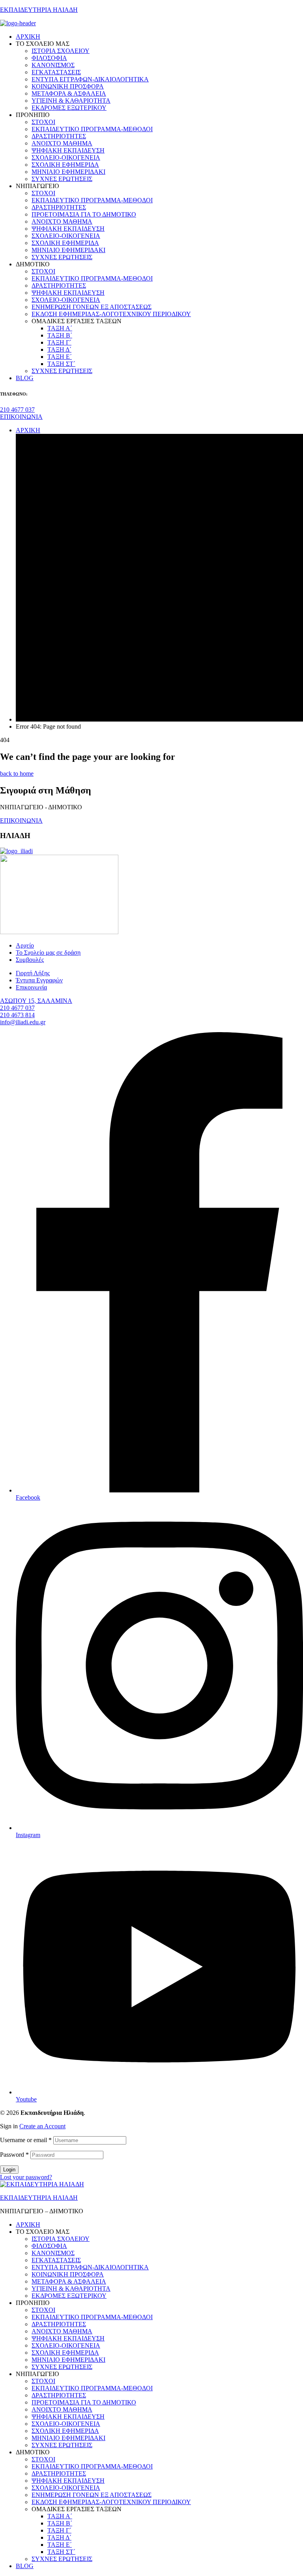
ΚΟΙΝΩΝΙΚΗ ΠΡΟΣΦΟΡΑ (68, 2274)
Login (9, 2170)
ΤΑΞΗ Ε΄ (60, 2545)
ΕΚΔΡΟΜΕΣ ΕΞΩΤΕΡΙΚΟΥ (69, 2296)
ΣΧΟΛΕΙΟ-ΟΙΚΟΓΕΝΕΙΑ (66, 2345)
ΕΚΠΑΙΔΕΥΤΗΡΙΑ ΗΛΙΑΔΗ (39, 10)
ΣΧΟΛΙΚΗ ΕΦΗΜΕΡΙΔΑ (65, 2353)
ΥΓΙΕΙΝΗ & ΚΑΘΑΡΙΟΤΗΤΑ (71, 2289)
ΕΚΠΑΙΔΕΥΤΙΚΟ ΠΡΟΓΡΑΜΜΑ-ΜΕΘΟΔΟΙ (92, 2317)
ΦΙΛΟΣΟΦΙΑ (49, 2246)
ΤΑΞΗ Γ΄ (59, 2530)
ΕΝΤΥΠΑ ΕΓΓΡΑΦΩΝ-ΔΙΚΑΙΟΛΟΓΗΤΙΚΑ (90, 2267)
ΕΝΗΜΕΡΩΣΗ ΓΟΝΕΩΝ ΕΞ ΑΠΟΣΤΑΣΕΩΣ (92, 2495)
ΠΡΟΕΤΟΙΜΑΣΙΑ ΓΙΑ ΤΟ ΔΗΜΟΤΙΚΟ (84, 2402)
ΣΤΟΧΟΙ (43, 2310)
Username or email (26, 2140)
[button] (17, 410)
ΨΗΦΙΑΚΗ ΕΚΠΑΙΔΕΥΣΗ (68, 2338)
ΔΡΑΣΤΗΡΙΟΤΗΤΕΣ (59, 2324)
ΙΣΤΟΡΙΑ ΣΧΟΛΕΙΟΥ (61, 2239)
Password (14, 2155)
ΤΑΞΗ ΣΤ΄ (61, 2552)
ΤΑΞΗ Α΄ (60, 2516)
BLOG (25, 2566)
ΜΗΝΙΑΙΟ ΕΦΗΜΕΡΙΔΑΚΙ (68, 2360)
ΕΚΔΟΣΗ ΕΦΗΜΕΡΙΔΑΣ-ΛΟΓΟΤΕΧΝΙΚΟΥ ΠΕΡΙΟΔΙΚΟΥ (111, 2502)
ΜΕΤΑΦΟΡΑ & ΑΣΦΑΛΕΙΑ (69, 2281)
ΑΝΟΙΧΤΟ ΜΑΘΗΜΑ (62, 2331)
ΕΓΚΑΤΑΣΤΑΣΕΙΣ (56, 2260)
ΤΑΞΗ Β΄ (60, 2523)
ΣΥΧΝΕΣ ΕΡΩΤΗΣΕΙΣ (62, 2367)
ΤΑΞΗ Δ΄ (59, 2537)
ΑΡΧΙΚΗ (28, 2225)
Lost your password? (26, 2177)
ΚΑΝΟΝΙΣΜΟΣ (53, 2253)
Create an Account (42, 2126)
